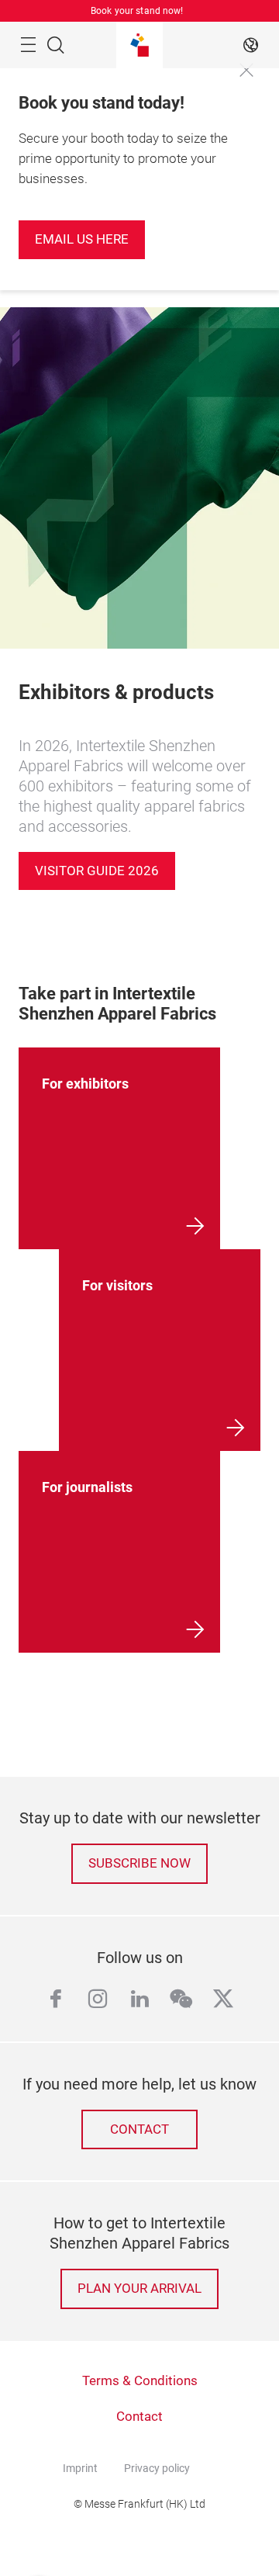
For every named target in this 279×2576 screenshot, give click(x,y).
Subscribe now (139, 1863)
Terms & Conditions (140, 2381)
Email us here (82, 239)
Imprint (80, 2468)
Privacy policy (157, 2468)
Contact (139, 2129)
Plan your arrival (139, 2289)
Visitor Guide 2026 (97, 871)
